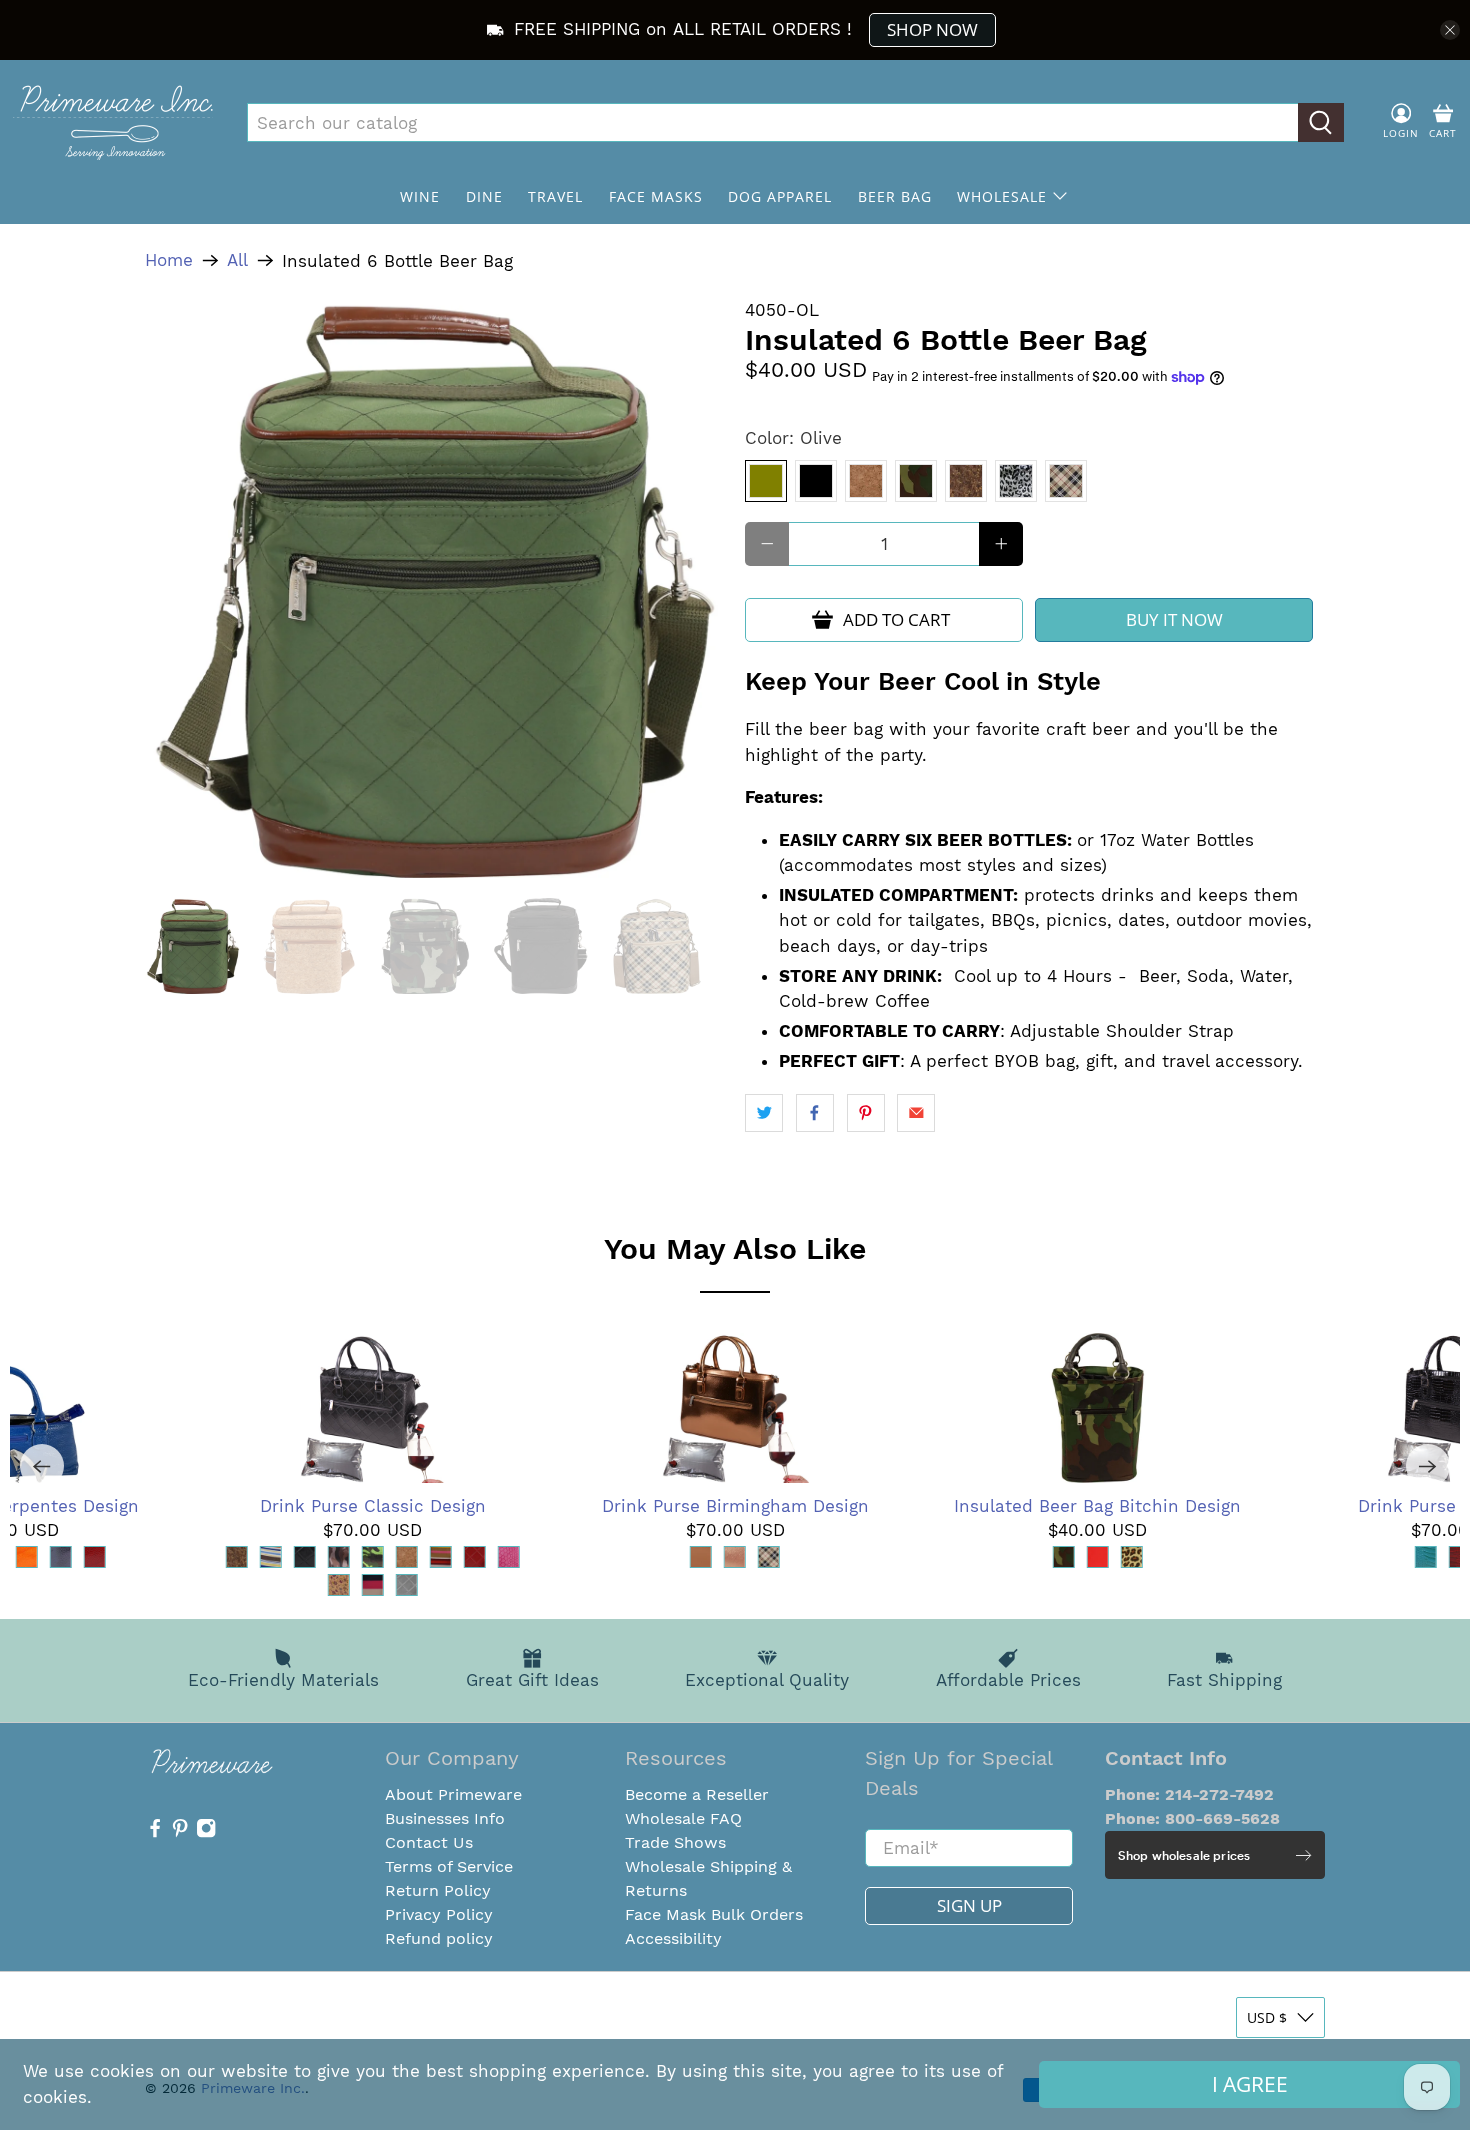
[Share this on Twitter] (764, 1113)
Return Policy (438, 1890)
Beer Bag (895, 196)
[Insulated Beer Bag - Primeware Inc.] (435, 588)
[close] (1450, 30)
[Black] (816, 481)
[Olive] (766, 481)
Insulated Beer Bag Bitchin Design (1097, 1506)
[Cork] (866, 481)
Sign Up (969, 1905)
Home (169, 260)
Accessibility (673, 1938)
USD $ (1267, 2017)
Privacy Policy (439, 1914)
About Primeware (453, 1794)
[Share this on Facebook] (815, 1113)
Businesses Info (445, 1818)
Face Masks (656, 196)
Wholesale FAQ (683, 1818)
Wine (420, 196)
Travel (555, 196)
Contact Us (429, 1842)
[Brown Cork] (966, 481)
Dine (484, 196)
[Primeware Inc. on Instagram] (206, 1832)
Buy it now (1174, 619)
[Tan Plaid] (1066, 481)
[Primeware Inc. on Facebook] (155, 1832)
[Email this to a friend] (916, 1113)
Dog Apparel (780, 196)
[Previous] (42, 1466)
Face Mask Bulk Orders (714, 1914)
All (237, 260)
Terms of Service (449, 1866)
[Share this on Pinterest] (866, 1113)
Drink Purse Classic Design (373, 1506)
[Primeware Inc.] (113, 122)
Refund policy (439, 1938)
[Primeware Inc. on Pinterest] (180, 1832)
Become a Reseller (697, 1794)
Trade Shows (675, 1842)
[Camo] (916, 481)
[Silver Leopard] (1016, 481)
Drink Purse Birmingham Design (735, 1506)
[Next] (1428, 1466)
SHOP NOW (932, 29)
